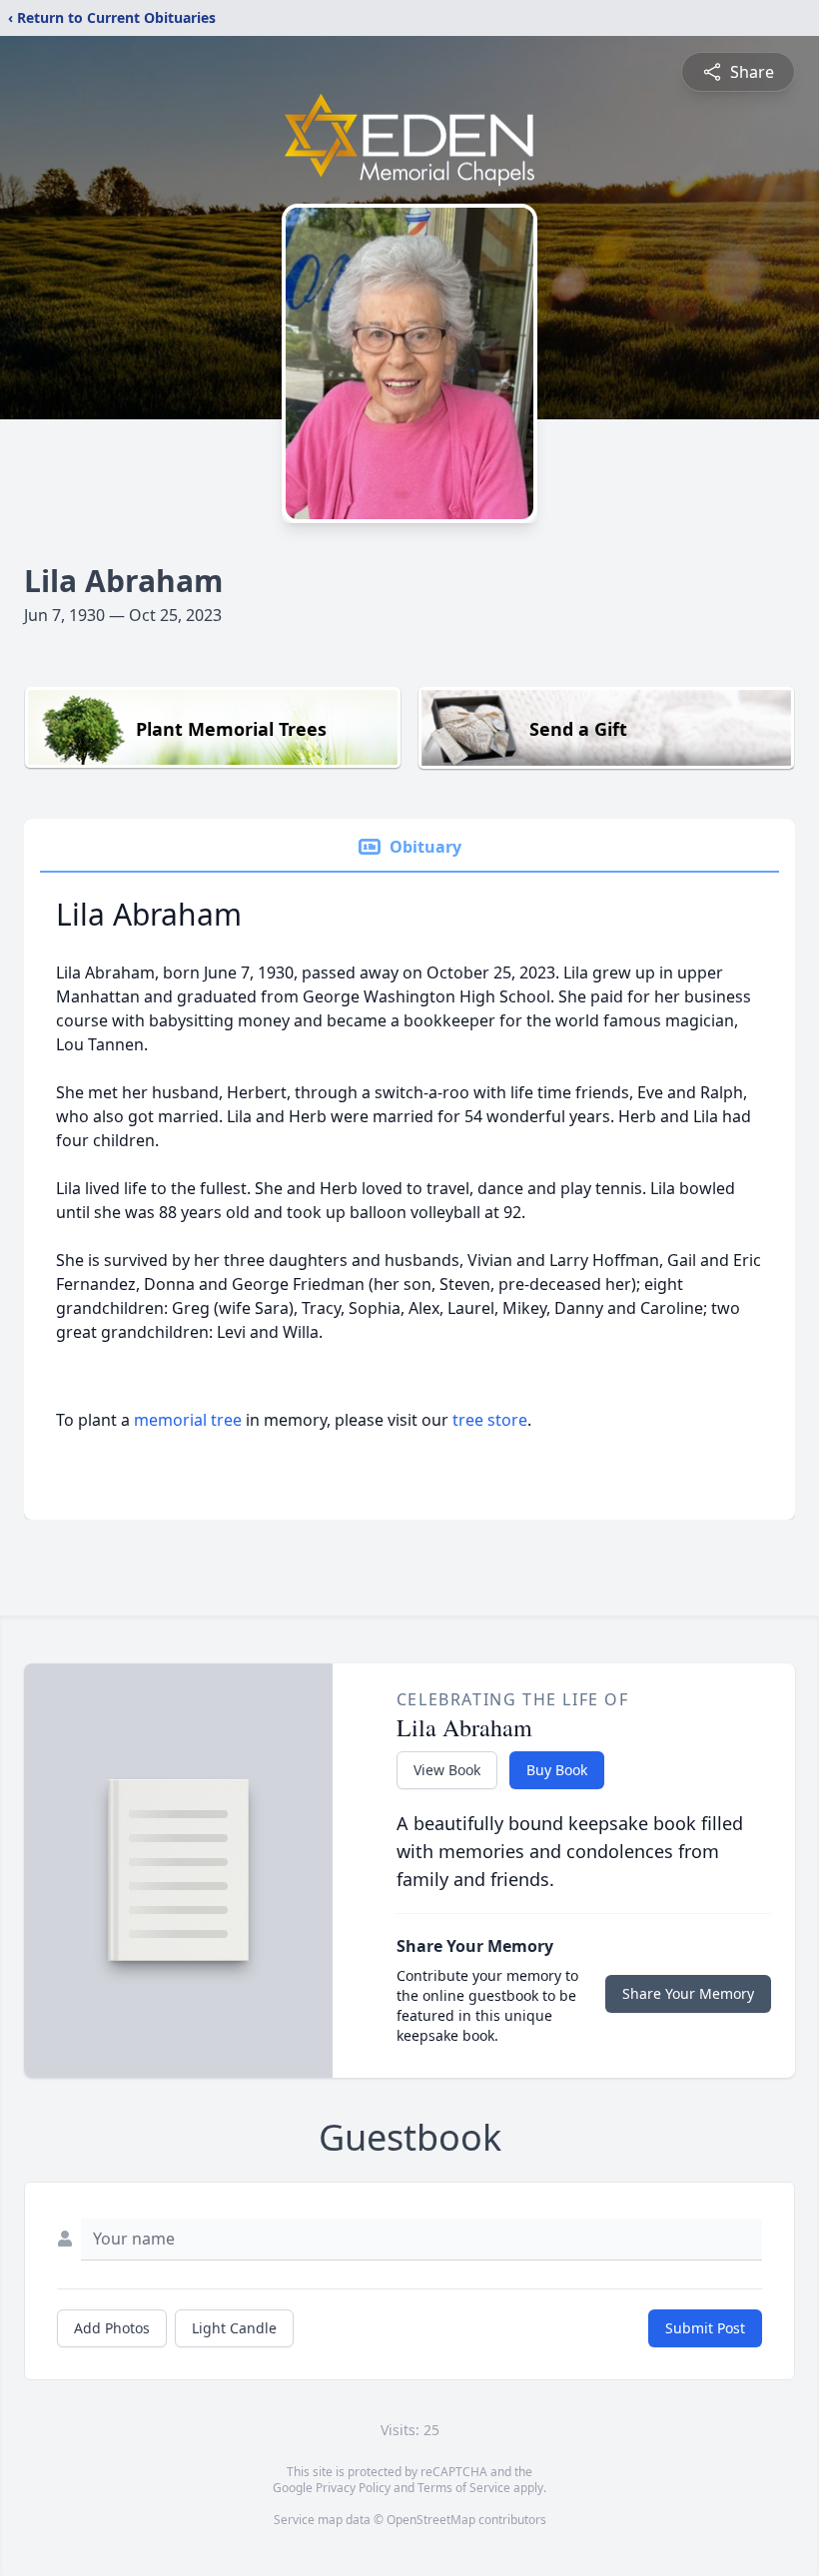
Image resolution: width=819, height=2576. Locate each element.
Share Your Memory (688, 1993)
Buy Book (557, 1770)
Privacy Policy (353, 2488)
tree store (490, 1420)
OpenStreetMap (431, 2520)
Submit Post (705, 2328)
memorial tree (188, 1420)
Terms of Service (464, 2488)
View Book (447, 1770)
